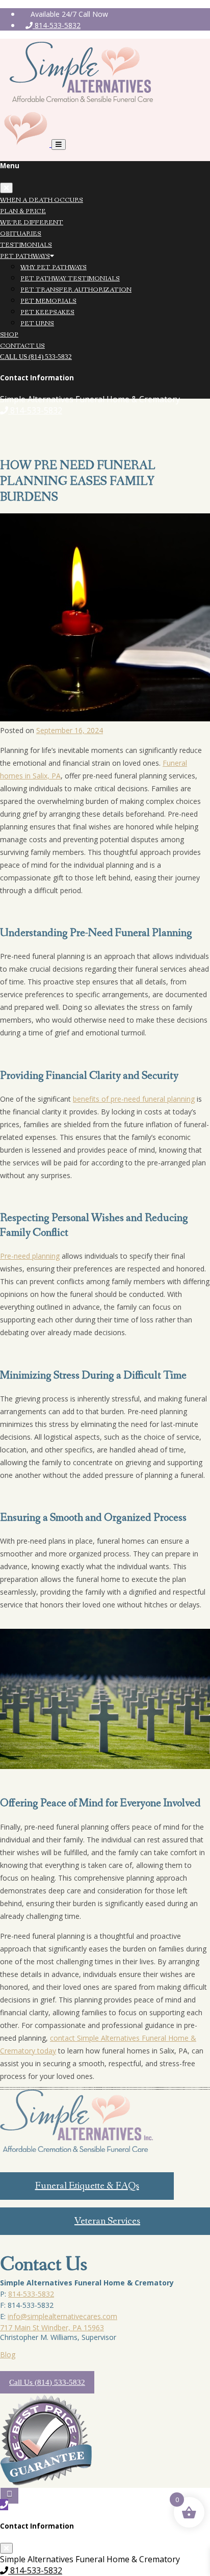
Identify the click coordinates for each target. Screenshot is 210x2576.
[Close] (6, 188)
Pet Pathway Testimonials (70, 279)
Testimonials (26, 245)
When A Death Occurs (42, 200)
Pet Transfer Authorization (76, 290)
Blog (8, 2354)
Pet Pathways (25, 256)
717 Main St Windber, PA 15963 (52, 2327)
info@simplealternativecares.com (62, 2316)
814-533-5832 (57, 25)
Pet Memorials (48, 301)
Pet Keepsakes (47, 312)
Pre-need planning (30, 1256)
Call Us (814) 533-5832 (36, 357)
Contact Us (22, 346)
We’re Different (32, 223)
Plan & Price (23, 211)
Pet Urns (37, 323)
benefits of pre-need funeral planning (134, 1099)
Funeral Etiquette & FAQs (87, 2186)
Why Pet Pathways (54, 267)
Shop (9, 335)
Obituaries (21, 234)
